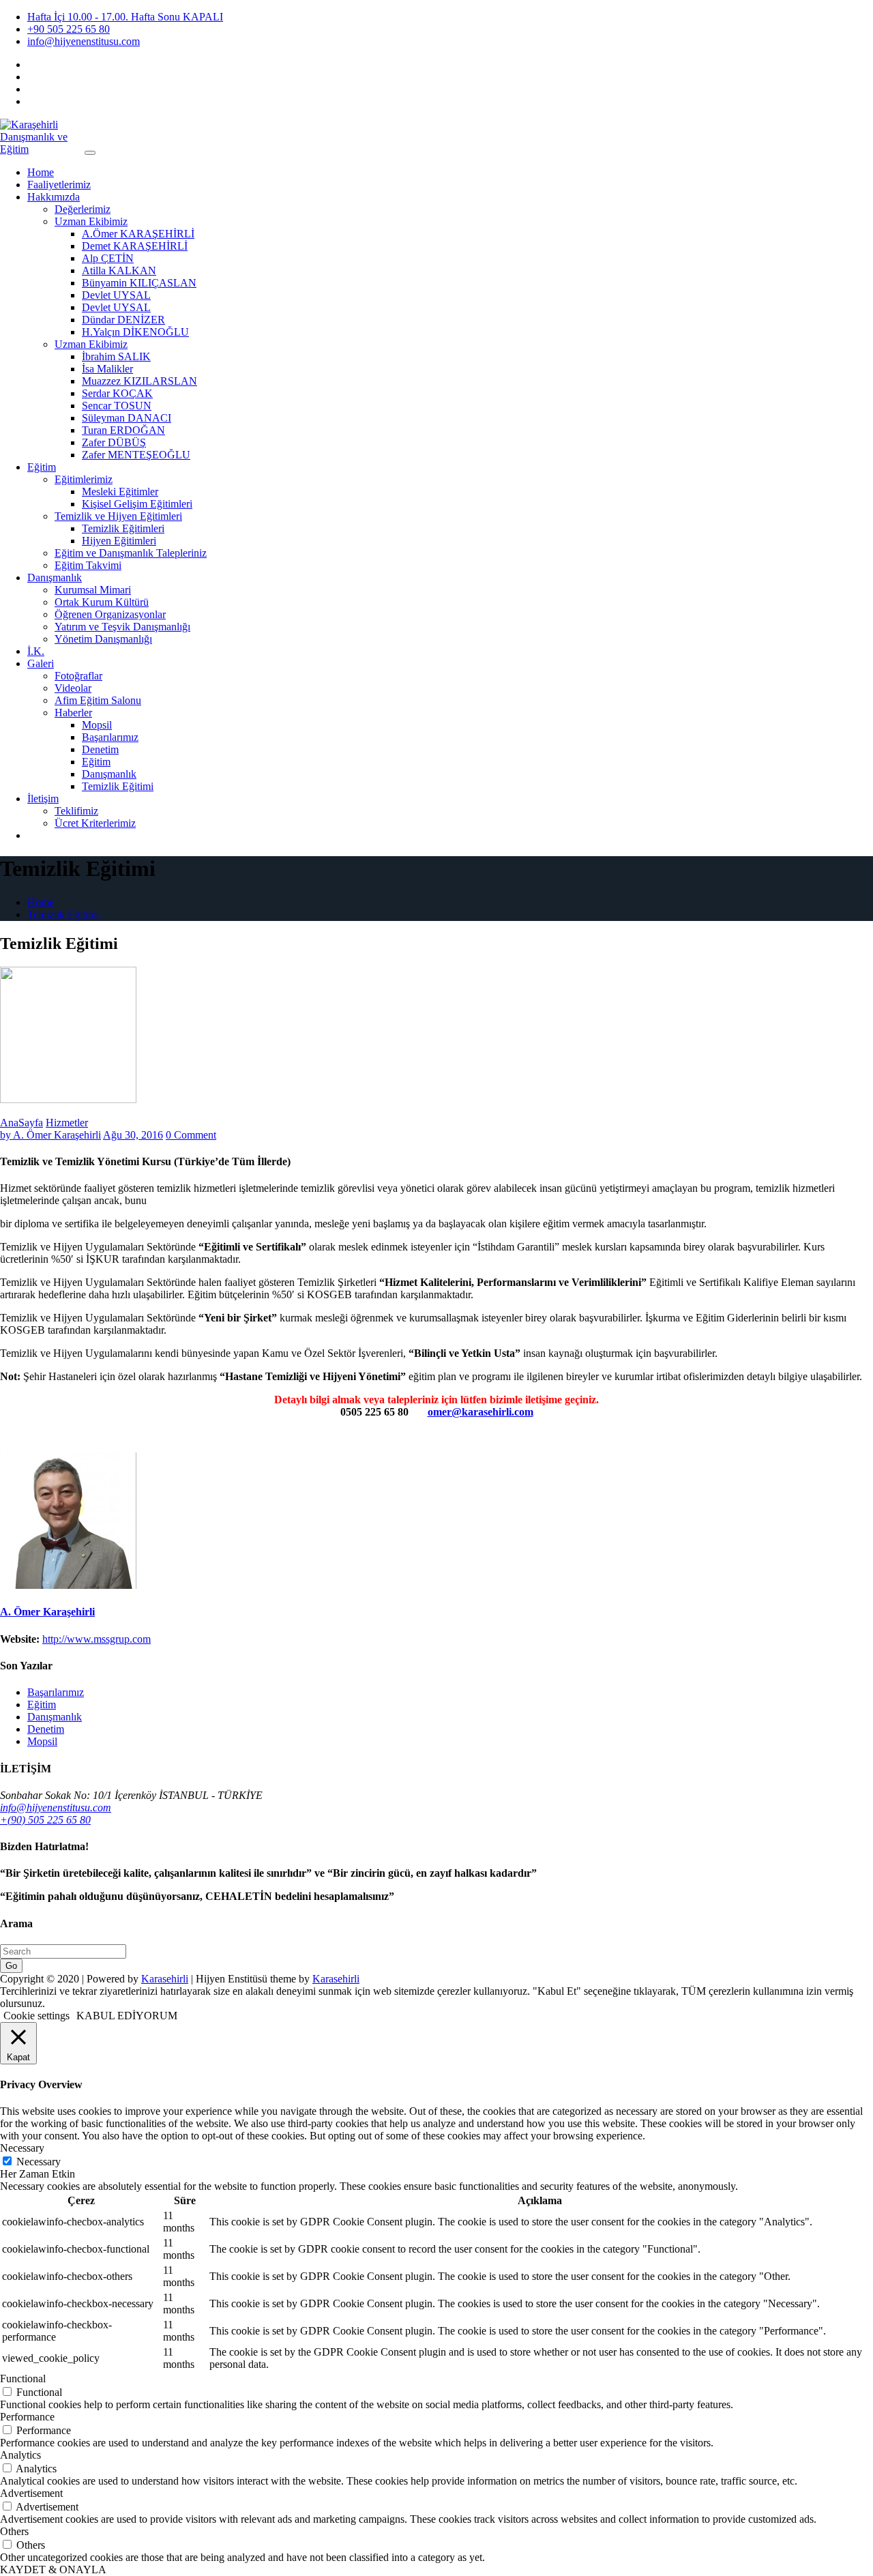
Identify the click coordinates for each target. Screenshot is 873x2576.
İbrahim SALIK (116, 356)
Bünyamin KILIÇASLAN (139, 283)
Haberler (73, 713)
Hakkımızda (54, 197)
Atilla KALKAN (119, 270)
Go (11, 1966)
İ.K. (36, 651)
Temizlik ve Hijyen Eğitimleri (118, 516)
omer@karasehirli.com (480, 1412)
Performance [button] (27, 2417)
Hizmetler (67, 1123)
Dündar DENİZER (123, 320)
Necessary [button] (22, 2148)
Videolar (73, 688)
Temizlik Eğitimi (118, 786)
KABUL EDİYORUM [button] (127, 2016)
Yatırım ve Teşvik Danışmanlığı (122, 627)
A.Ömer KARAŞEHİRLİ (138, 234)
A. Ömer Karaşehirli (50, 1135)
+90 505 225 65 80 (69, 29)
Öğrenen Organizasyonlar (110, 614)
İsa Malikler (107, 369)
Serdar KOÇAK (117, 393)
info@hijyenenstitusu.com (84, 41)
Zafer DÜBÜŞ (114, 442)
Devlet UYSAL (116, 295)
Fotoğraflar (78, 676)
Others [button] (14, 2531)
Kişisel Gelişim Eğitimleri (137, 504)
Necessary (39, 2162)
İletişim (43, 799)
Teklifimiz (76, 811)
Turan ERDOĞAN (123, 430)
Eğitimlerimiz (84, 479)
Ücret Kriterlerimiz (95, 823)
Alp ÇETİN (108, 258)
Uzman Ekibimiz (91, 221)
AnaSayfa (21, 1123)
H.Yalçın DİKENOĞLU (135, 332)
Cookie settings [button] (36, 2016)
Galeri (41, 663)
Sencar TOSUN (117, 406)
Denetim (100, 749)
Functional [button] (23, 2379)
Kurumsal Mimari (93, 590)
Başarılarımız (110, 737)
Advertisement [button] (31, 2493)
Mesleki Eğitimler (120, 492)
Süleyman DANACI (127, 418)
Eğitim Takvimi (88, 565)
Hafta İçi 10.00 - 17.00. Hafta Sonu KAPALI (125, 17)
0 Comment (191, 1135)
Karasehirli (165, 1979)
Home (41, 172)
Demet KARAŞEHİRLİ (135, 246)
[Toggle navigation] (90, 153)
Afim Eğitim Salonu (98, 700)
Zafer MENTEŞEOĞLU (136, 455)
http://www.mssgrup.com (97, 1639)
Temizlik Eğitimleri (123, 528)
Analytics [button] (20, 2455)
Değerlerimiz (83, 209)
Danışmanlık (55, 577)
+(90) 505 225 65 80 (45, 1820)
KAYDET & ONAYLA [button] (53, 2570)
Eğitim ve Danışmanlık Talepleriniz (131, 553)
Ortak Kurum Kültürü (102, 602)
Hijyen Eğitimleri (119, 541)
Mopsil (97, 725)
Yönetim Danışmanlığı (103, 639)
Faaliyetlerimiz (59, 185)
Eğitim (42, 467)
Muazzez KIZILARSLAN (139, 381)
